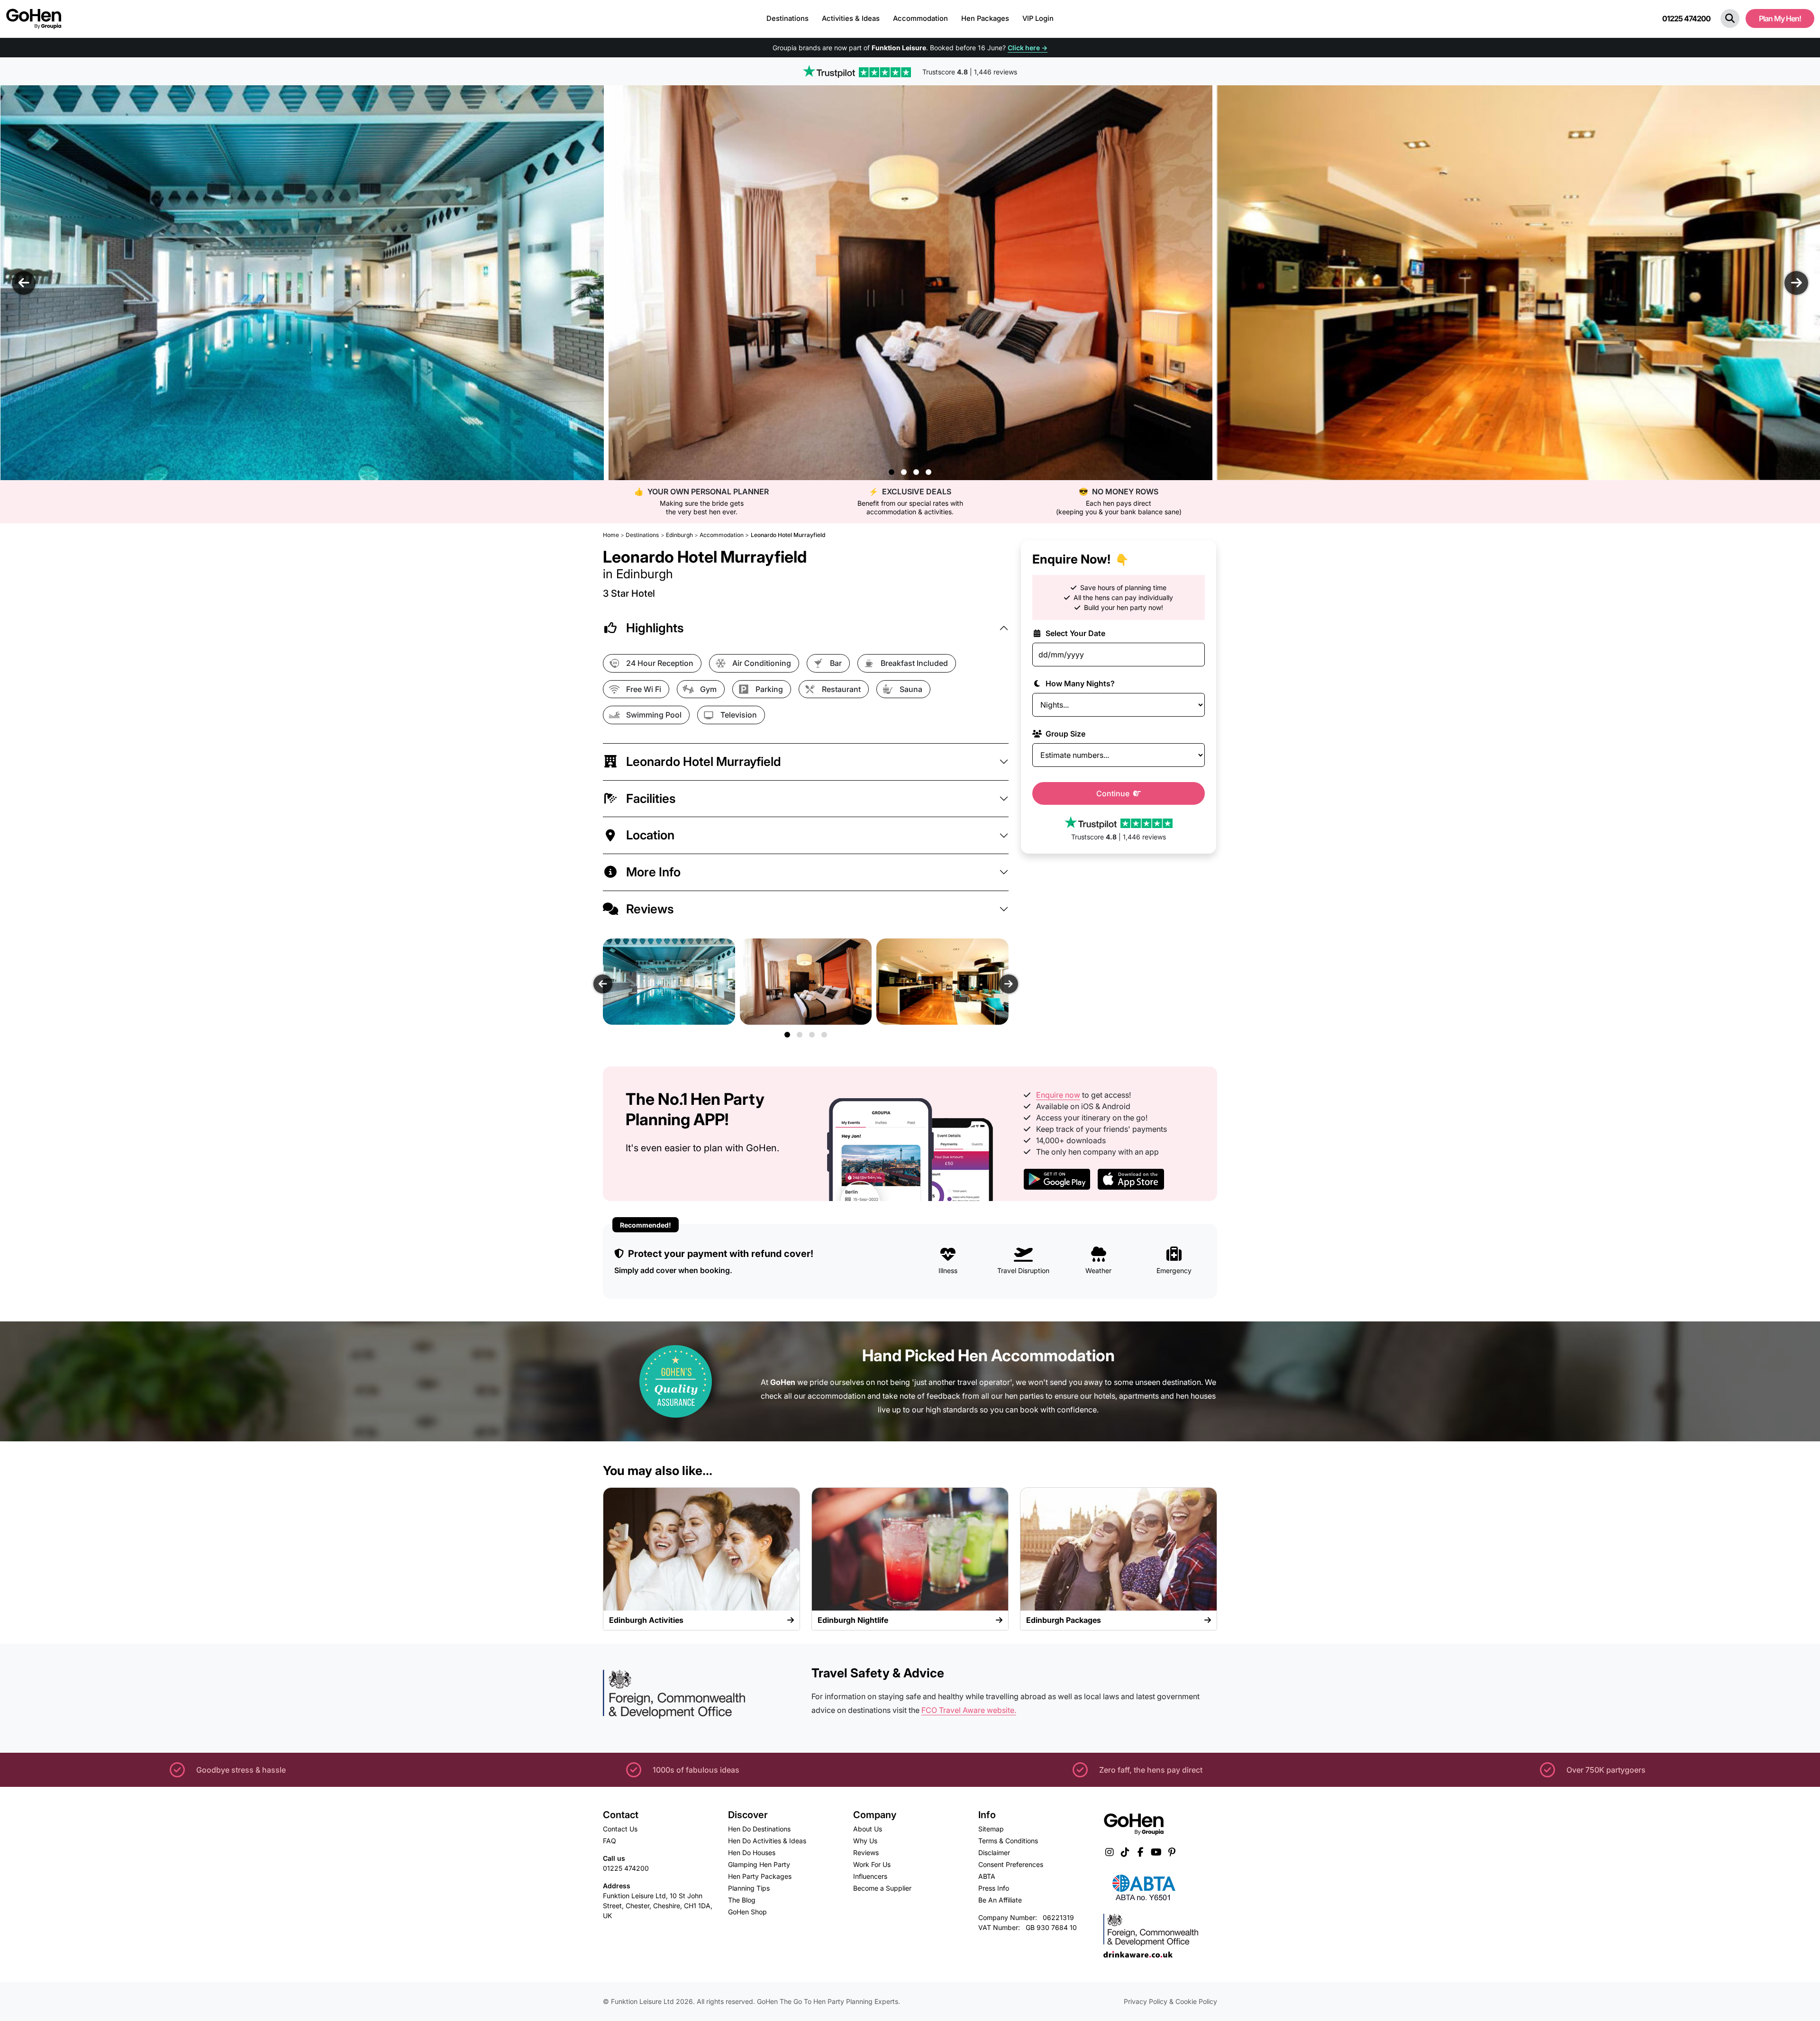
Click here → (1028, 48)
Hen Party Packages (760, 1876)
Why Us (865, 1841)
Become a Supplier (882, 1888)
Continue (1114, 793)
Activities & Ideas (851, 18)
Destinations (787, 18)
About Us (868, 1829)
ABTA (987, 1876)
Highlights (655, 628)
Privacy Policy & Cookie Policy (1170, 2001)
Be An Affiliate (1000, 1900)
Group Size (1065, 734)
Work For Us (872, 1864)
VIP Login (1038, 18)
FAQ (610, 1841)
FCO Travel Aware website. (969, 1710)
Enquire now (1058, 1095)
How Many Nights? (1079, 683)
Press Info (994, 1888)
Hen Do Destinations (759, 1829)
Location (650, 835)
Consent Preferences (1011, 1864)
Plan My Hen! (1780, 18)
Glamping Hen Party (759, 1864)
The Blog (742, 1900)
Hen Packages (985, 18)
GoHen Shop (747, 1912)
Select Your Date (1074, 633)
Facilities (651, 798)
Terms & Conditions (1008, 1841)
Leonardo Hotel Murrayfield (704, 761)
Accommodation (920, 18)
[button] (1730, 18)
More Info (653, 872)
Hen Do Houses (752, 1853)
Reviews (650, 909)
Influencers (870, 1876)
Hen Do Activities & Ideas (767, 1841)
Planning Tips (749, 1888)
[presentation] (24, 283)
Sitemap (991, 1829)
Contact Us (620, 1829)
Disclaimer (994, 1853)
